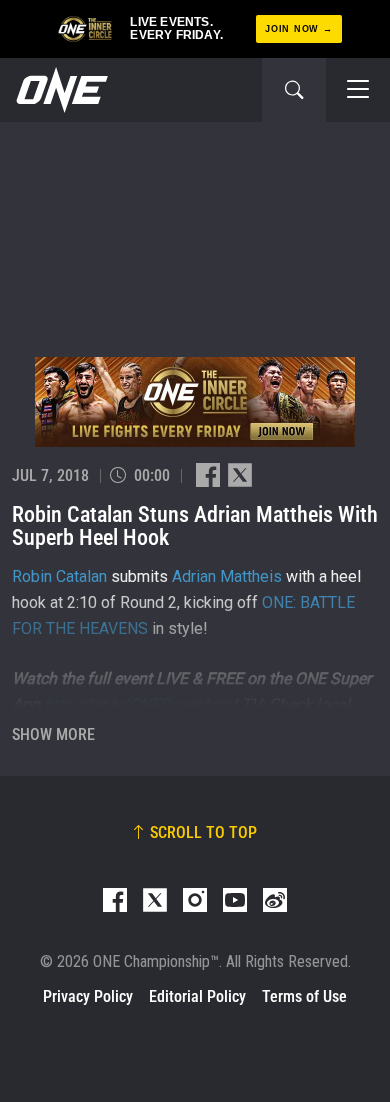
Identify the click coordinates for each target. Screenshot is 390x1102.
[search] (294, 90)
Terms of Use (304, 996)
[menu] (358, 90)
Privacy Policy (88, 996)
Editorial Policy (197, 996)
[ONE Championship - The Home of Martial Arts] (60, 90)
